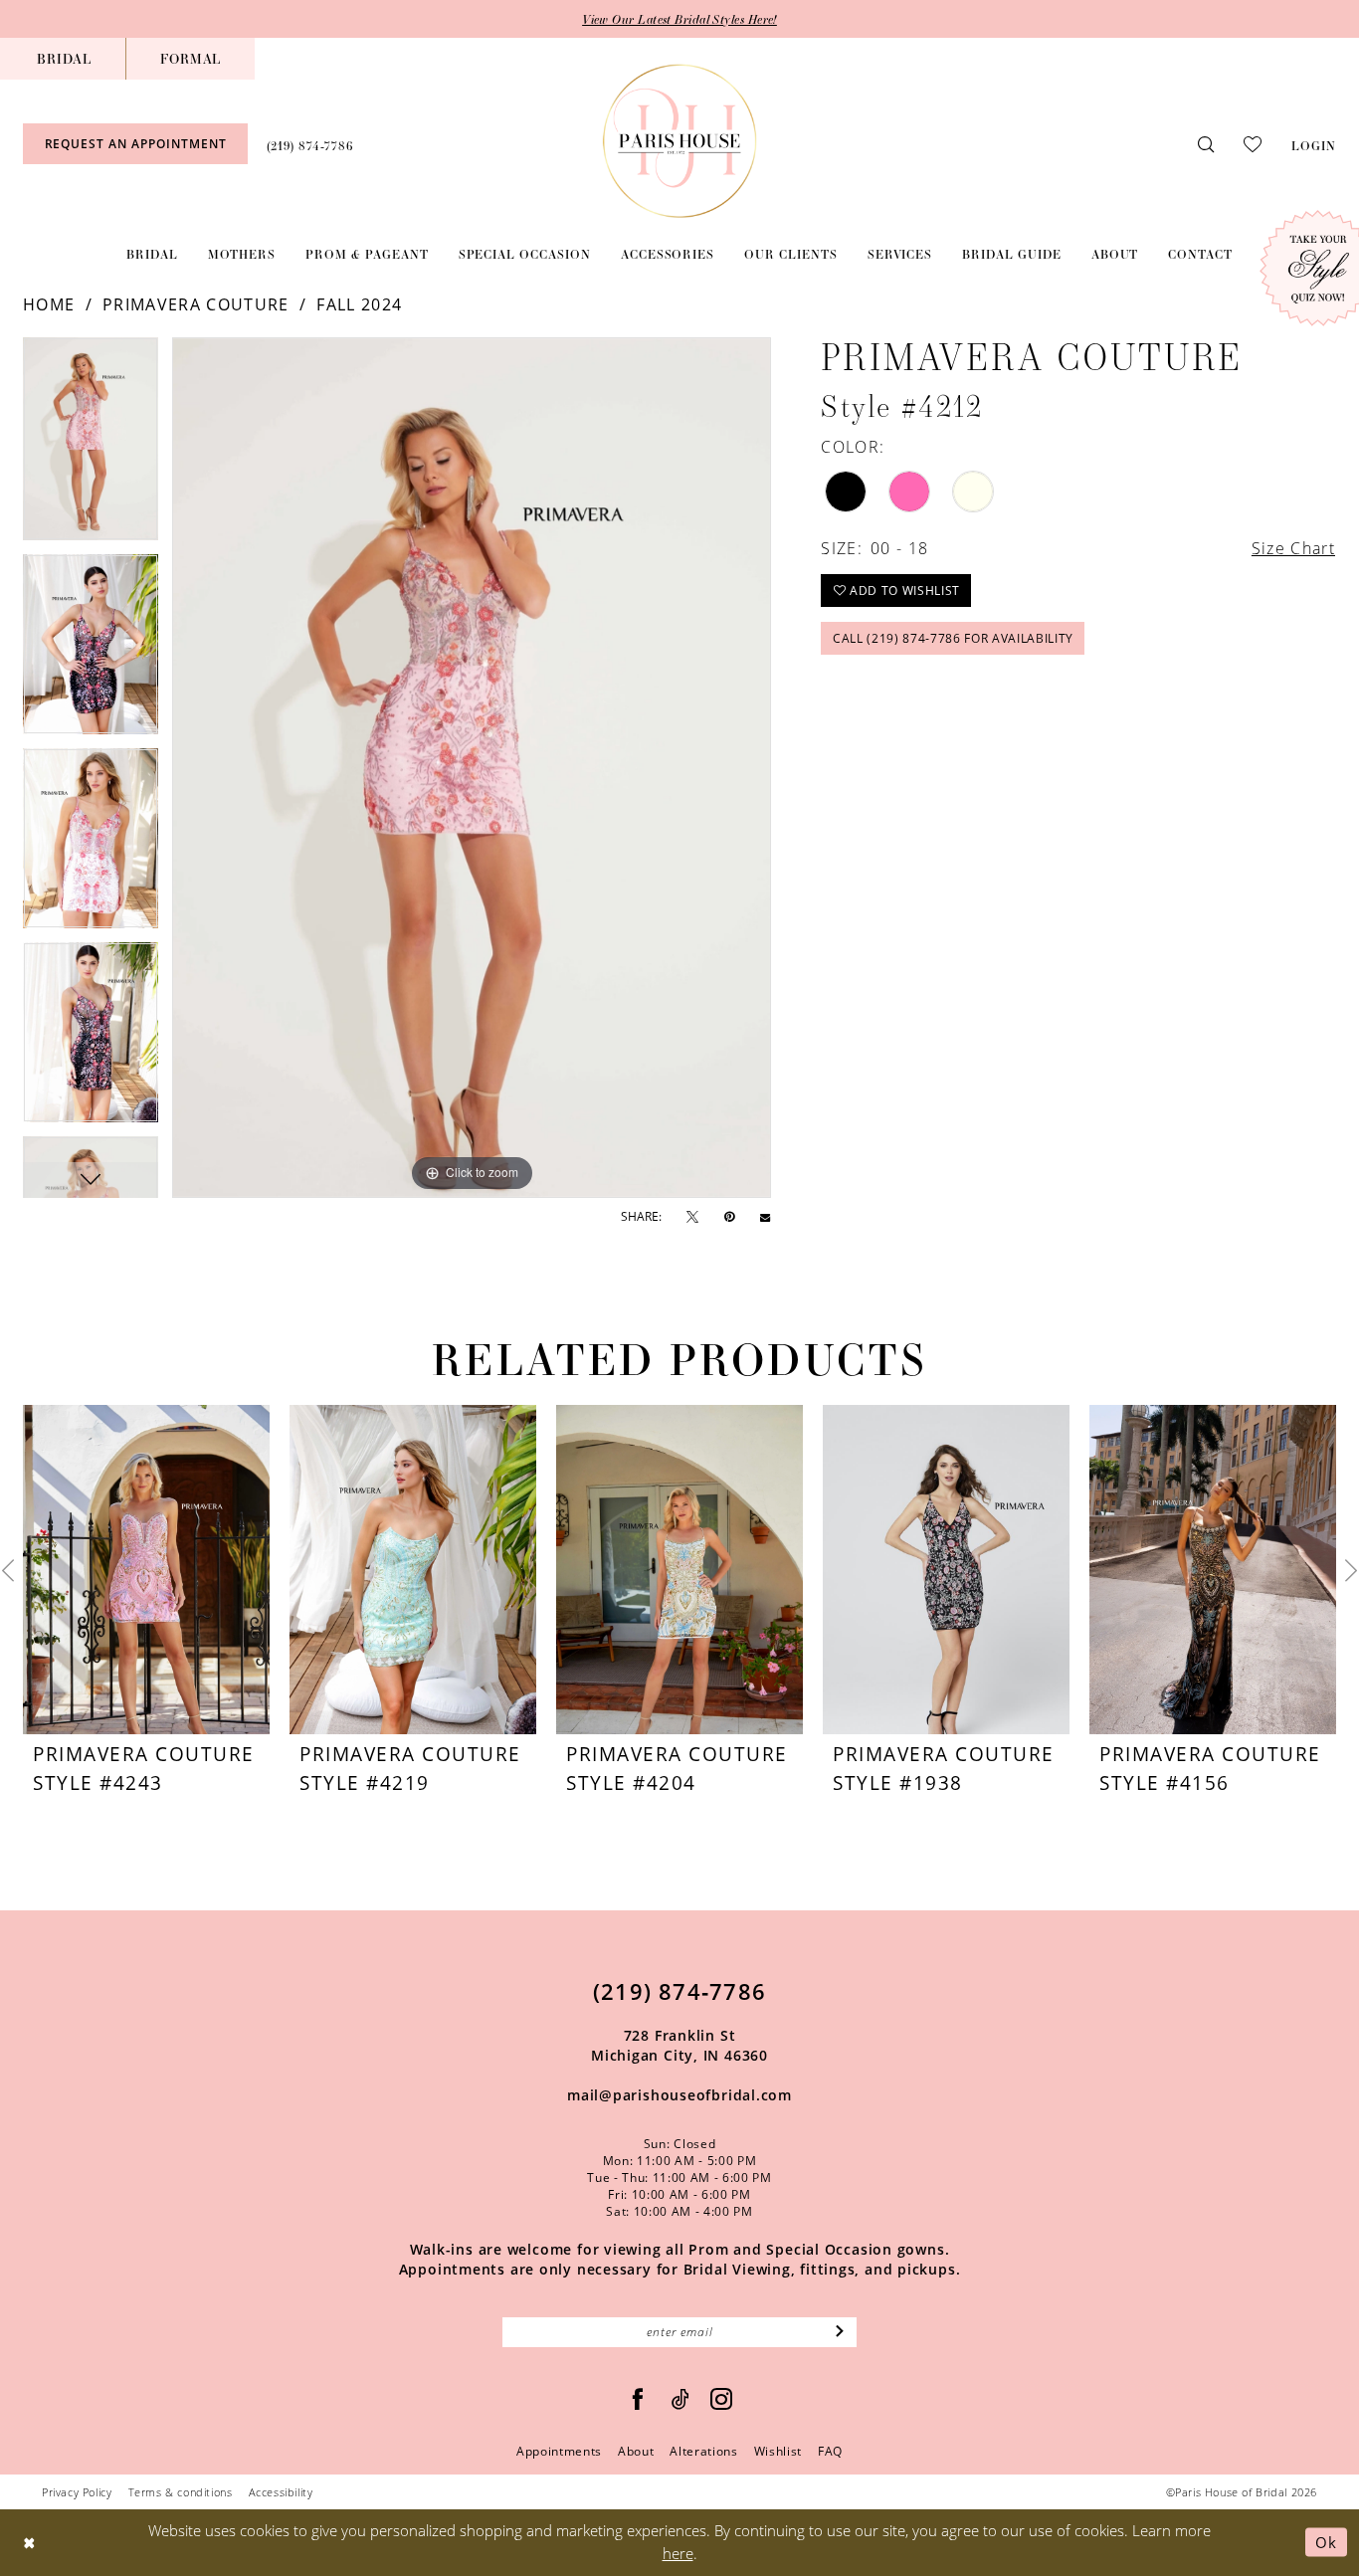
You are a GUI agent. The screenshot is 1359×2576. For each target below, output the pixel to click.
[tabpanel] (91, 446)
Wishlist (778, 2451)
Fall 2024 (359, 304)
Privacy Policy (77, 2492)
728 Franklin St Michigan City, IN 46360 (679, 2045)
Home (49, 304)
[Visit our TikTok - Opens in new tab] (681, 2399)
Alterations (703, 2451)
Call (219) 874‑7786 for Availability (953, 638)
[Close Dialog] (29, 2543)
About (636, 2451)
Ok (1326, 2542)
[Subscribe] (840, 2332)
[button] (1314, 143)
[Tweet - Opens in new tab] (692, 1217)
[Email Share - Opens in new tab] (765, 1217)
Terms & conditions (181, 2492)
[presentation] (146, 1570)
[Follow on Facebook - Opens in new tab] (638, 2399)
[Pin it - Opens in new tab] (729, 1217)
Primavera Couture (195, 304)
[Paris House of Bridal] (680, 141)
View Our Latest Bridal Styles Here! (679, 19)
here (678, 2553)
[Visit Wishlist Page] (1253, 143)
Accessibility (281, 2492)
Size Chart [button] (1293, 548)
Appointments (559, 2451)
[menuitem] (64, 59)
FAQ (830, 2451)
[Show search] (1206, 144)
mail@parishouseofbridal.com (679, 2095)
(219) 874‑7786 (679, 1991)
